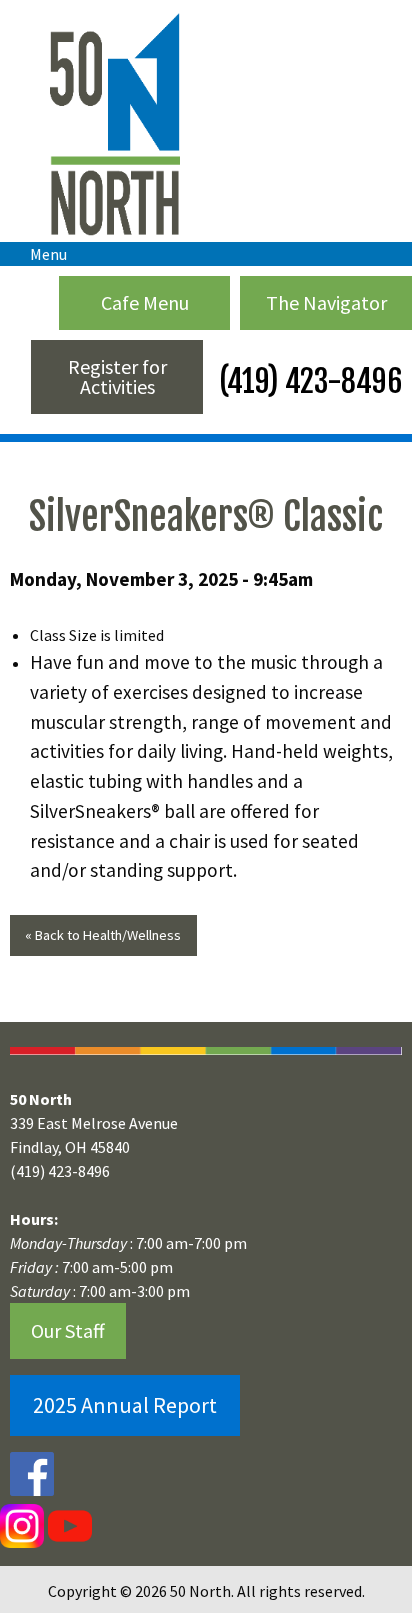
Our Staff (68, 1330)
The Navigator (326, 302)
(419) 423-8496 (307, 381)
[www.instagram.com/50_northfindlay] (22, 1525)
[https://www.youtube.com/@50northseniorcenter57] (68, 1525)
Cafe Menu (145, 302)
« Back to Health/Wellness (103, 935)
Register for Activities (117, 376)
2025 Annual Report (125, 1405)
